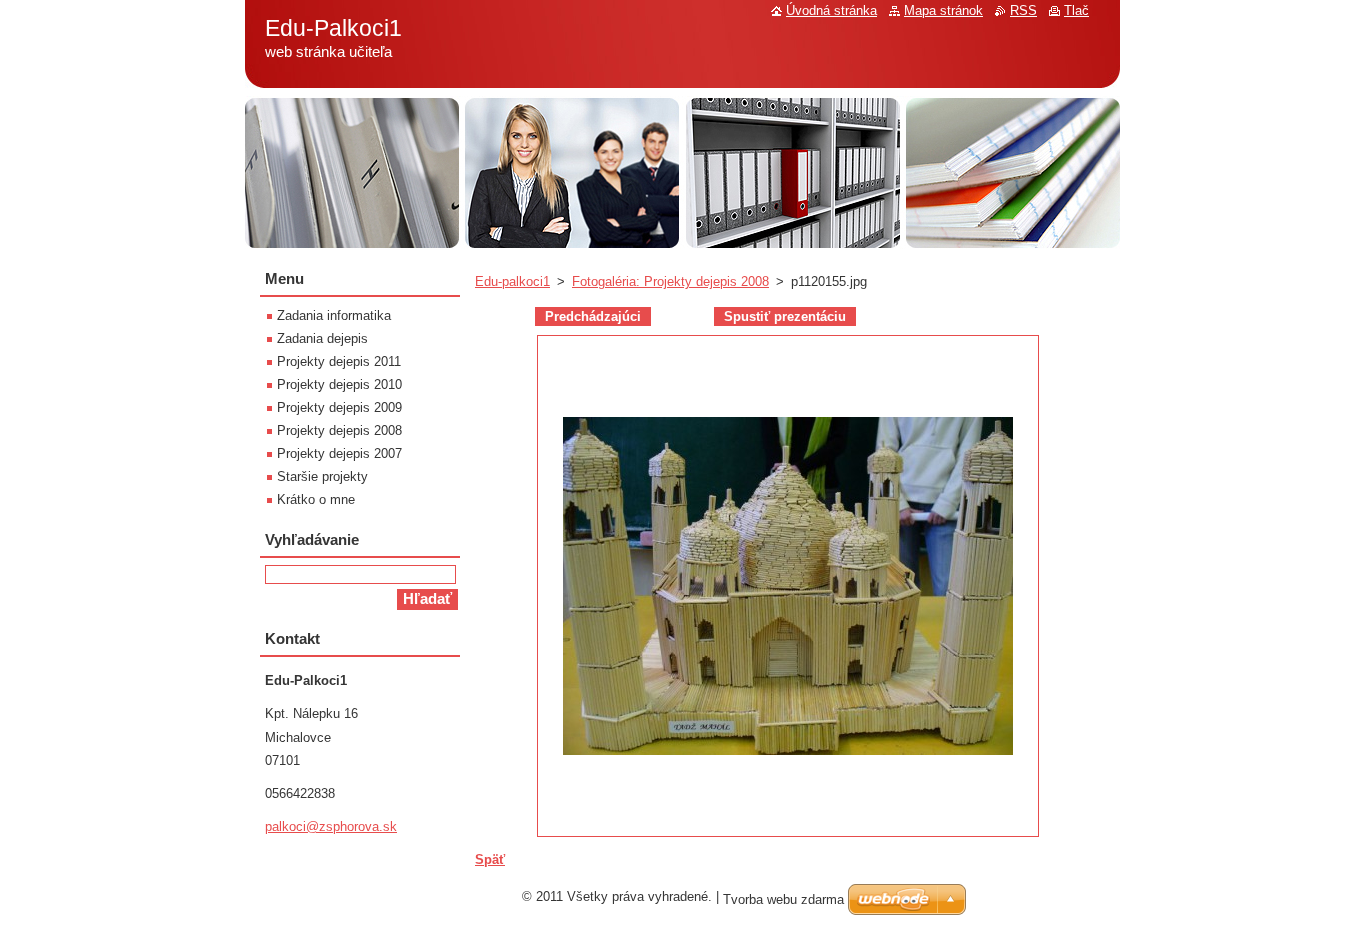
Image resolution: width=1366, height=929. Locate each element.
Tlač (1076, 10)
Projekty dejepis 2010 (339, 384)
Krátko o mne (316, 499)
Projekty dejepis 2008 (339, 430)
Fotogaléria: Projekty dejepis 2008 (670, 281)
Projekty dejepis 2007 (339, 453)
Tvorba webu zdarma (783, 899)
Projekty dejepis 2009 (339, 407)
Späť (490, 859)
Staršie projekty (322, 476)
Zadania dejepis (322, 338)
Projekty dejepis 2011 (339, 361)
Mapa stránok (943, 10)
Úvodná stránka (831, 10)
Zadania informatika (334, 315)
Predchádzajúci (593, 316)
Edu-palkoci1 (512, 281)
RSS (1023, 10)
